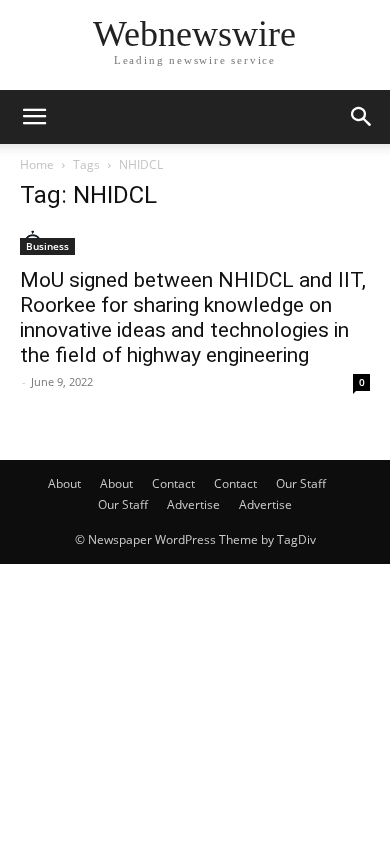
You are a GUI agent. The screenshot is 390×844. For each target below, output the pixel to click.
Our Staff (301, 483)
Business (47, 246)
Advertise (193, 504)
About (64, 483)
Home (37, 164)
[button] (34, 117)
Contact (173, 483)
